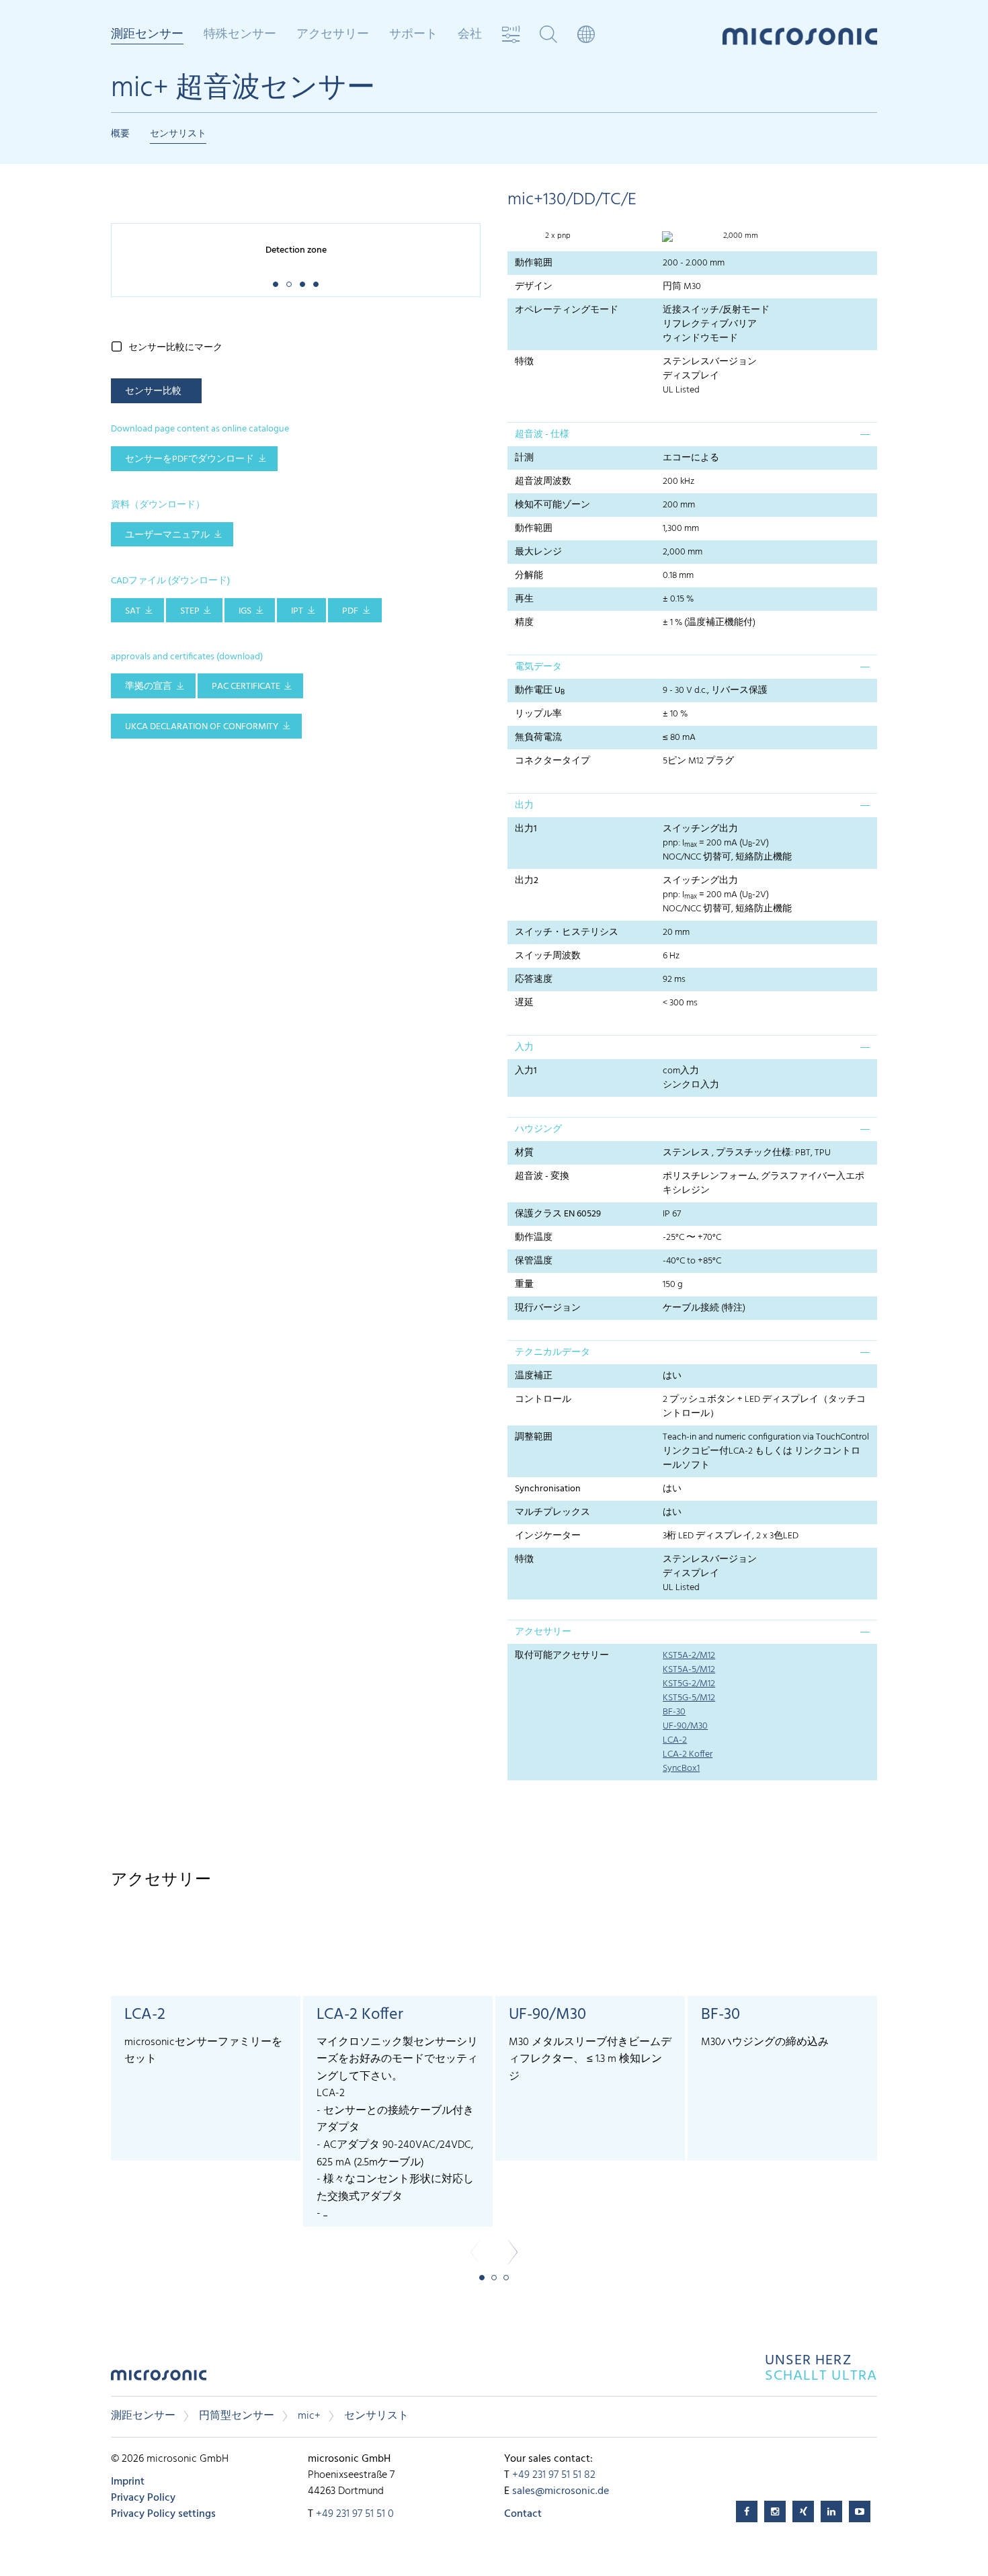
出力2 (527, 881)
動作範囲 (534, 263)
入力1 (526, 1071)
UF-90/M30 (685, 1726)
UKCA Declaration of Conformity (202, 727)
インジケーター (548, 1536)
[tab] (692, 434)
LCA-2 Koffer (688, 1754)
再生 (524, 599)
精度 (524, 623)
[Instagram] (775, 2511)
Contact (523, 2514)
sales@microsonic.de (561, 2491)
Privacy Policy (143, 2498)
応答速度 (534, 980)
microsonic (159, 2379)
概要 (120, 134)
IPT (297, 611)
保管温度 (534, 1261)
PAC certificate (246, 687)
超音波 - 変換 (542, 1176)
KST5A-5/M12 (689, 1670)
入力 (524, 1047)
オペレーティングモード (567, 310)
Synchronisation (548, 1489)
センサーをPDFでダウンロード (190, 459)
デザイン (534, 287)
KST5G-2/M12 (689, 1684)
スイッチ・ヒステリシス (567, 932)
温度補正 (534, 1376)
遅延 (524, 1003)
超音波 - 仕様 (542, 434)
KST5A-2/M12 (689, 1656)
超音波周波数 (543, 482)
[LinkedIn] (831, 2511)
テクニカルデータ (552, 1353)
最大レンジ (538, 552)
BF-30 (674, 1712)
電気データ (538, 667)
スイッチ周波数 (548, 956)
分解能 (529, 576)
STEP (190, 611)
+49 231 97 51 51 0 (355, 2514)
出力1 (526, 829)
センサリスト (178, 134)
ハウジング (538, 1129)
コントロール (543, 1400)
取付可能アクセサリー (562, 1656)
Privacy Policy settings (163, 2514)
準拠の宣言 (149, 687)
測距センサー (143, 2416)
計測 (524, 458)
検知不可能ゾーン (552, 505)
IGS (245, 611)
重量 (524, 1285)
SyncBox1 (681, 1769)
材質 (524, 1153)
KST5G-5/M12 (689, 1698)
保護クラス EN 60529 (558, 1214)
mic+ (309, 2416)
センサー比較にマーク (175, 348)
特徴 (524, 362)
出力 (524, 805)
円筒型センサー (237, 2416)
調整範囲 (534, 1437)
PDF (350, 611)
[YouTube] (860, 2511)
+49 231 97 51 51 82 (554, 2475)
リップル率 (538, 714)
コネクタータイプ (552, 761)
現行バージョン (548, 1308)
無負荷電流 (538, 738)
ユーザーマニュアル (167, 535)
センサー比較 (153, 391)
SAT (133, 611)
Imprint (128, 2482)
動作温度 (534, 1238)
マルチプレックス (552, 1512)
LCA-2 (675, 1740)
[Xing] (803, 2511)
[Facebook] (747, 2511)
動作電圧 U (540, 691)
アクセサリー (543, 1632)
